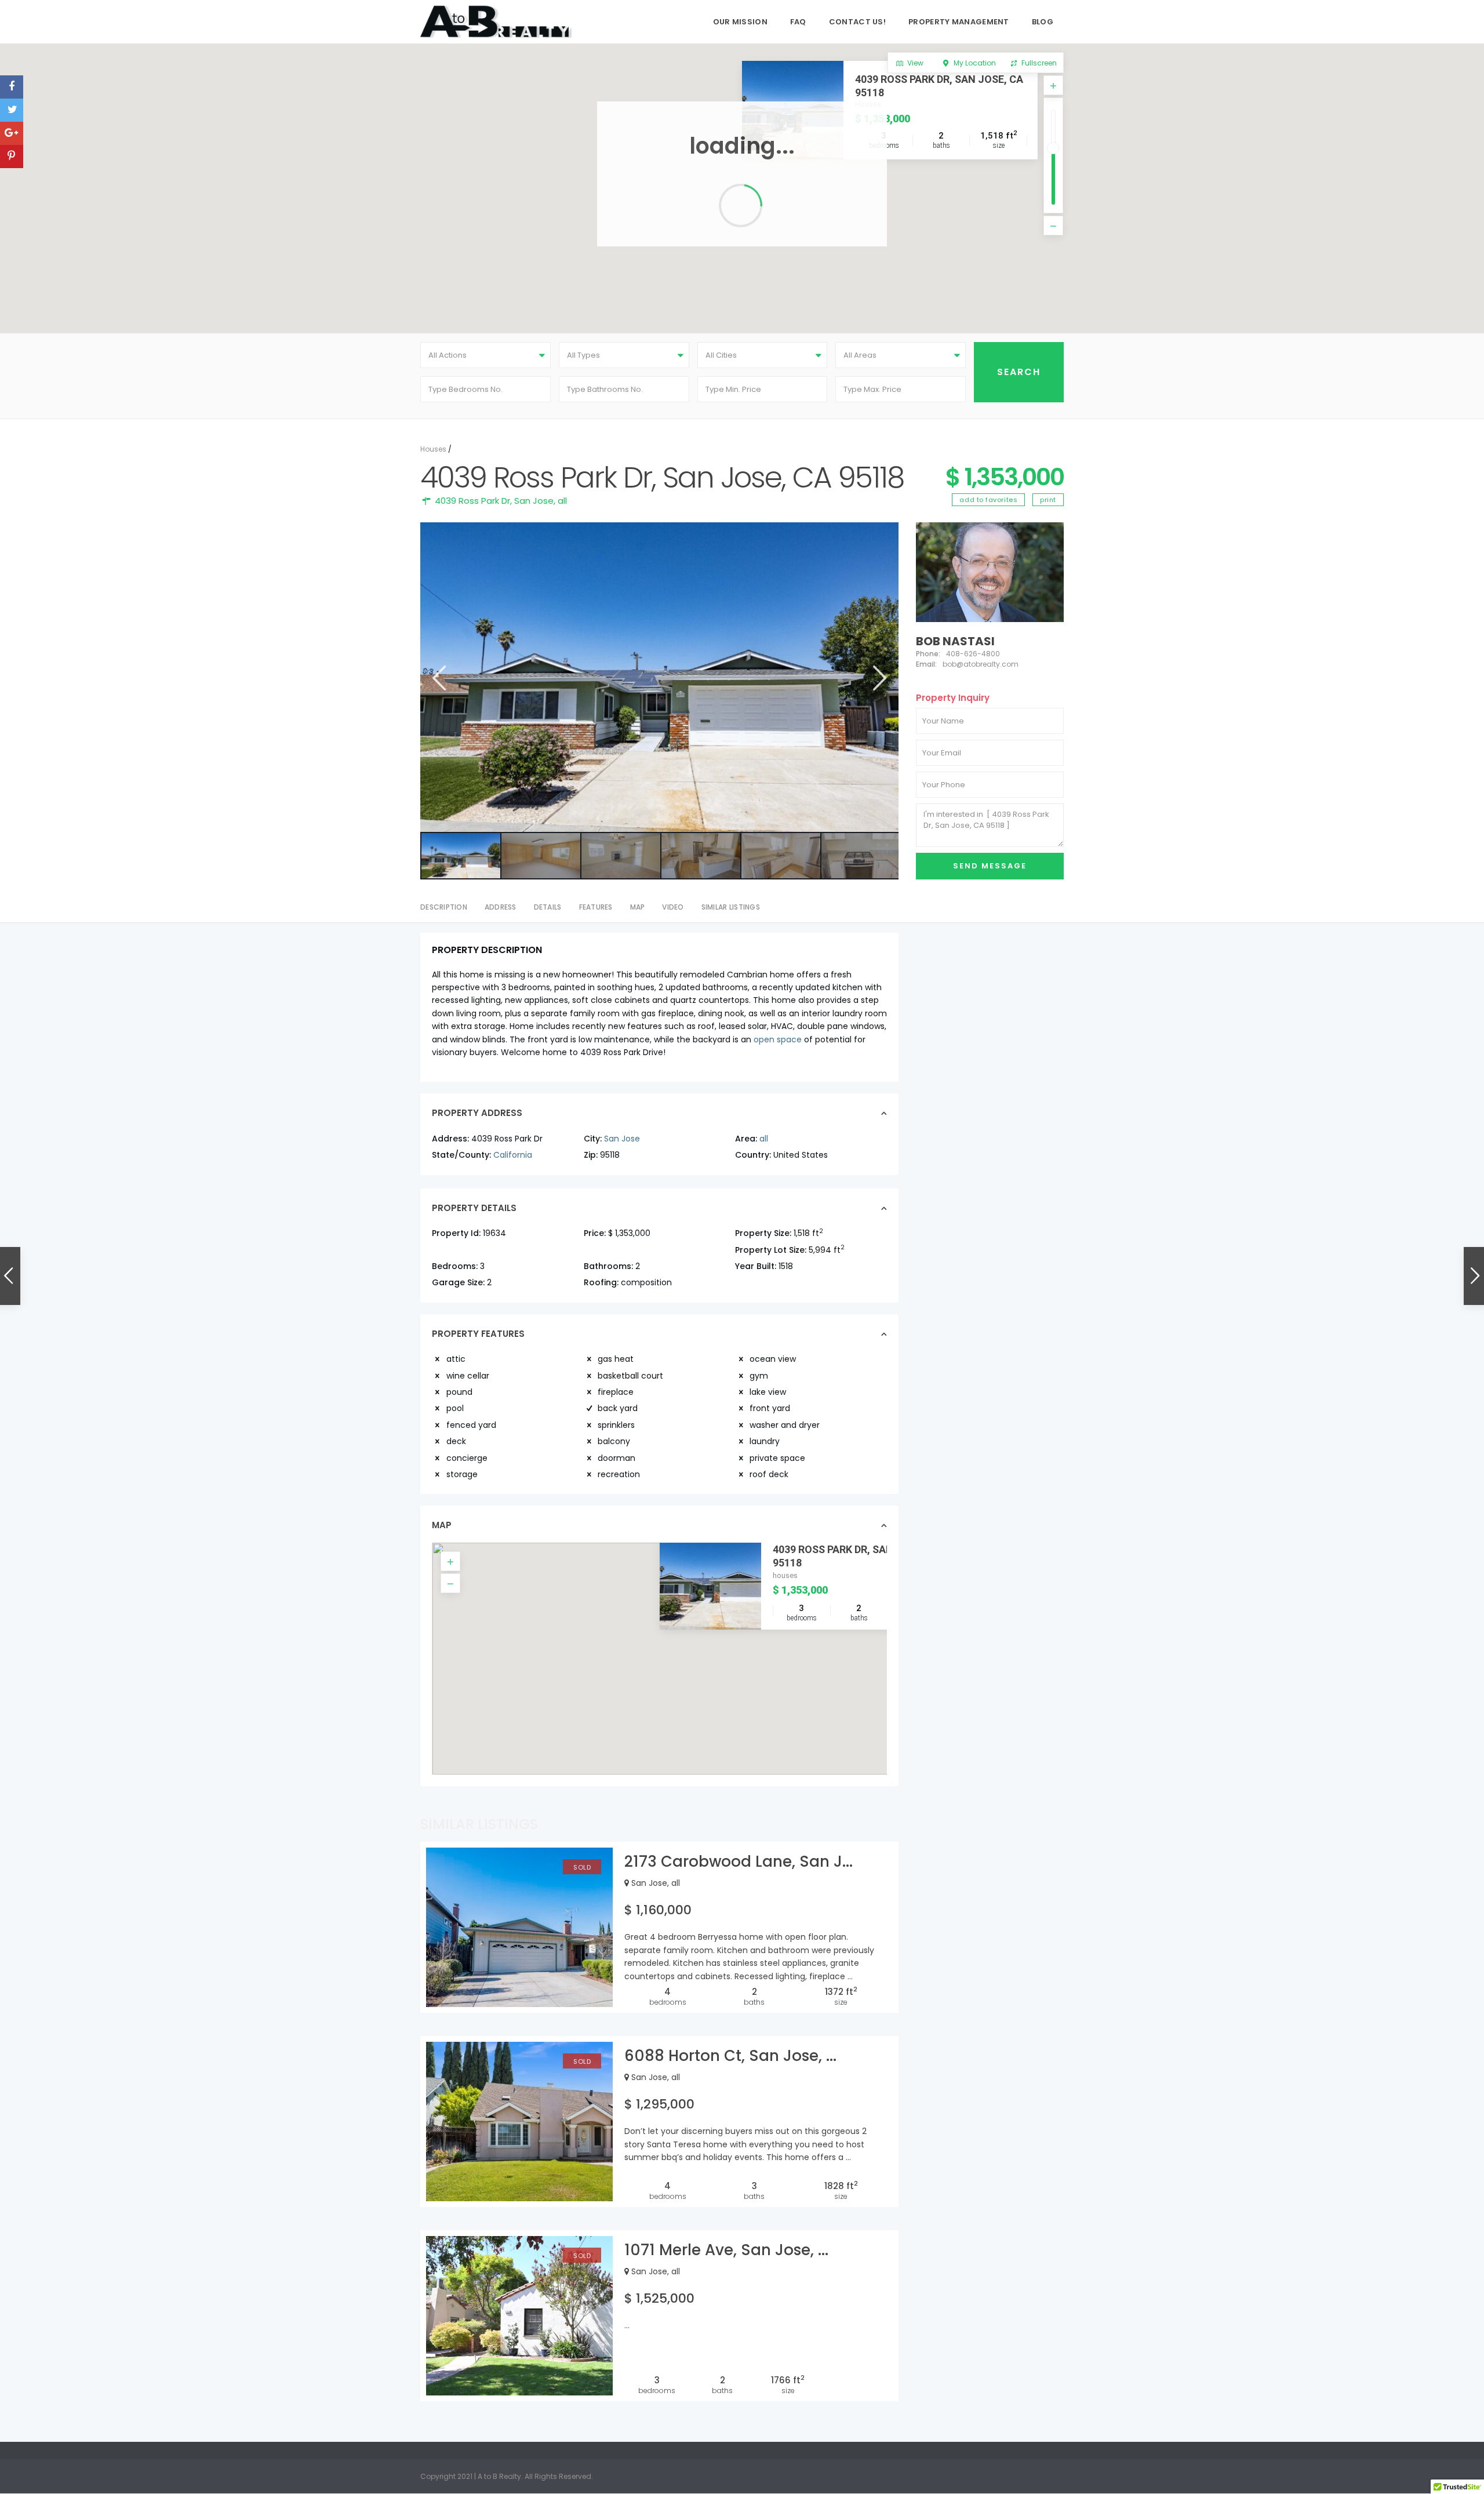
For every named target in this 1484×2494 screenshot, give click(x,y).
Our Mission (740, 22)
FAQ (798, 22)
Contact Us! (857, 22)
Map (638, 907)
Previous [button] (438, 678)
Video (673, 907)
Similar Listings (731, 907)
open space (778, 1039)
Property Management (959, 22)
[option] (659, 677)
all (562, 501)
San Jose (534, 501)
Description (444, 907)
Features (596, 907)
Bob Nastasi (955, 641)
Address (501, 907)
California (513, 1155)
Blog (1043, 22)
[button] (668, 1647)
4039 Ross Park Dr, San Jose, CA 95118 (939, 86)
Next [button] (879, 678)
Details (548, 907)
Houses (433, 449)
